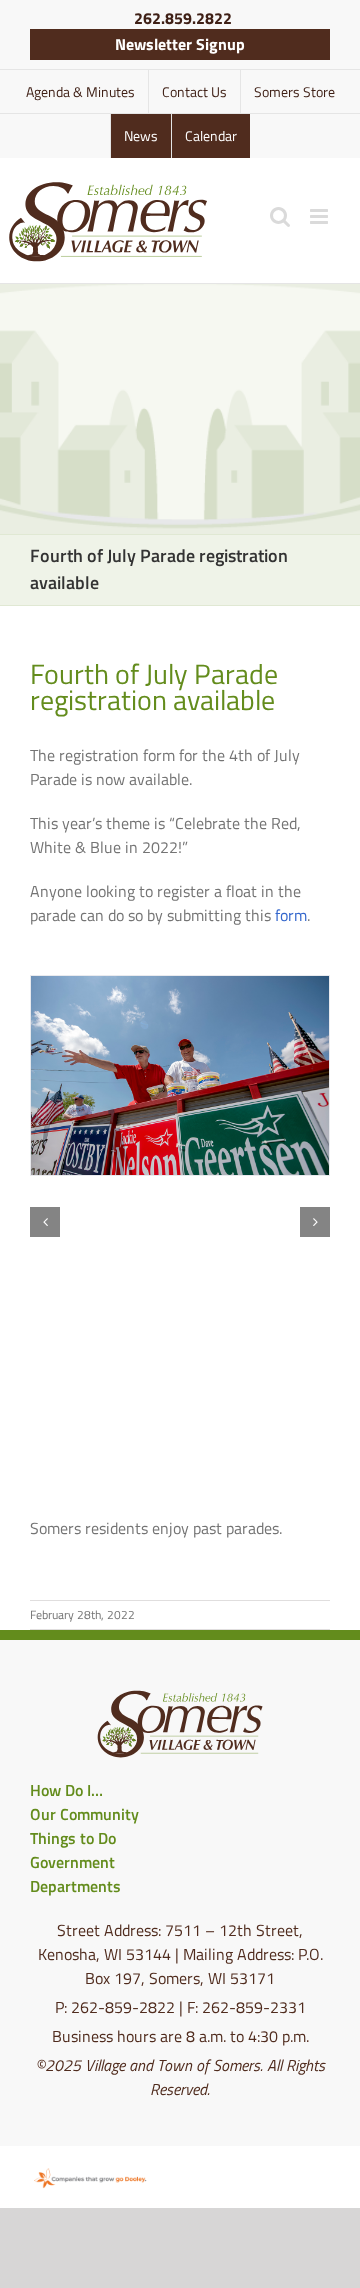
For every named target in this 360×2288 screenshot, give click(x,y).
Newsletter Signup (180, 44)
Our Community (84, 1814)
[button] (45, 1222)
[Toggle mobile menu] (320, 216)
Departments (75, 1886)
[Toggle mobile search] (280, 216)
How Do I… (66, 1790)
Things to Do (73, 1838)
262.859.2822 (183, 18)
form (291, 915)
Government (72, 1862)
